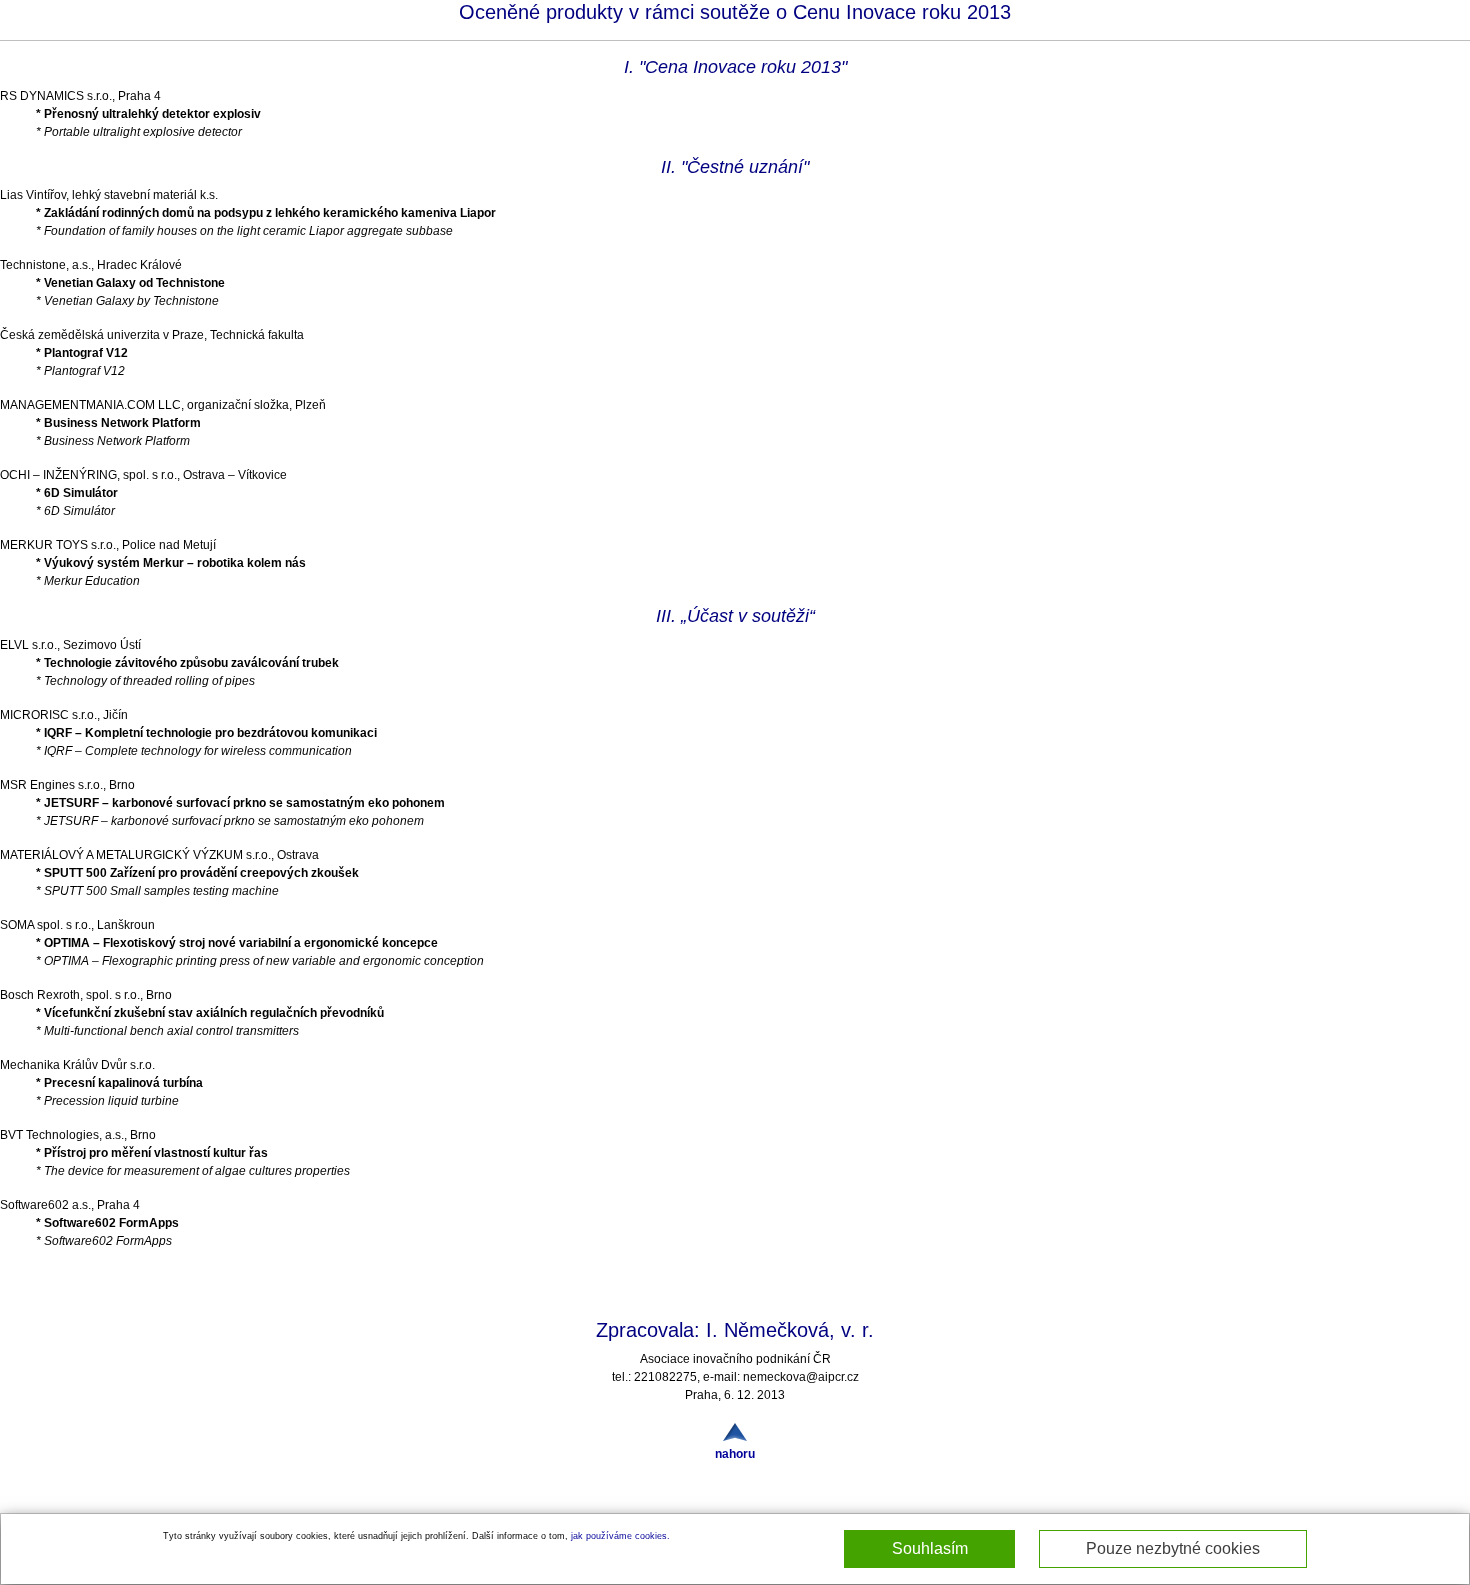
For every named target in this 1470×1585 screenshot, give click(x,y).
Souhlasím (930, 1548)
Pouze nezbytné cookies (1173, 1548)
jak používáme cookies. (620, 1536)
